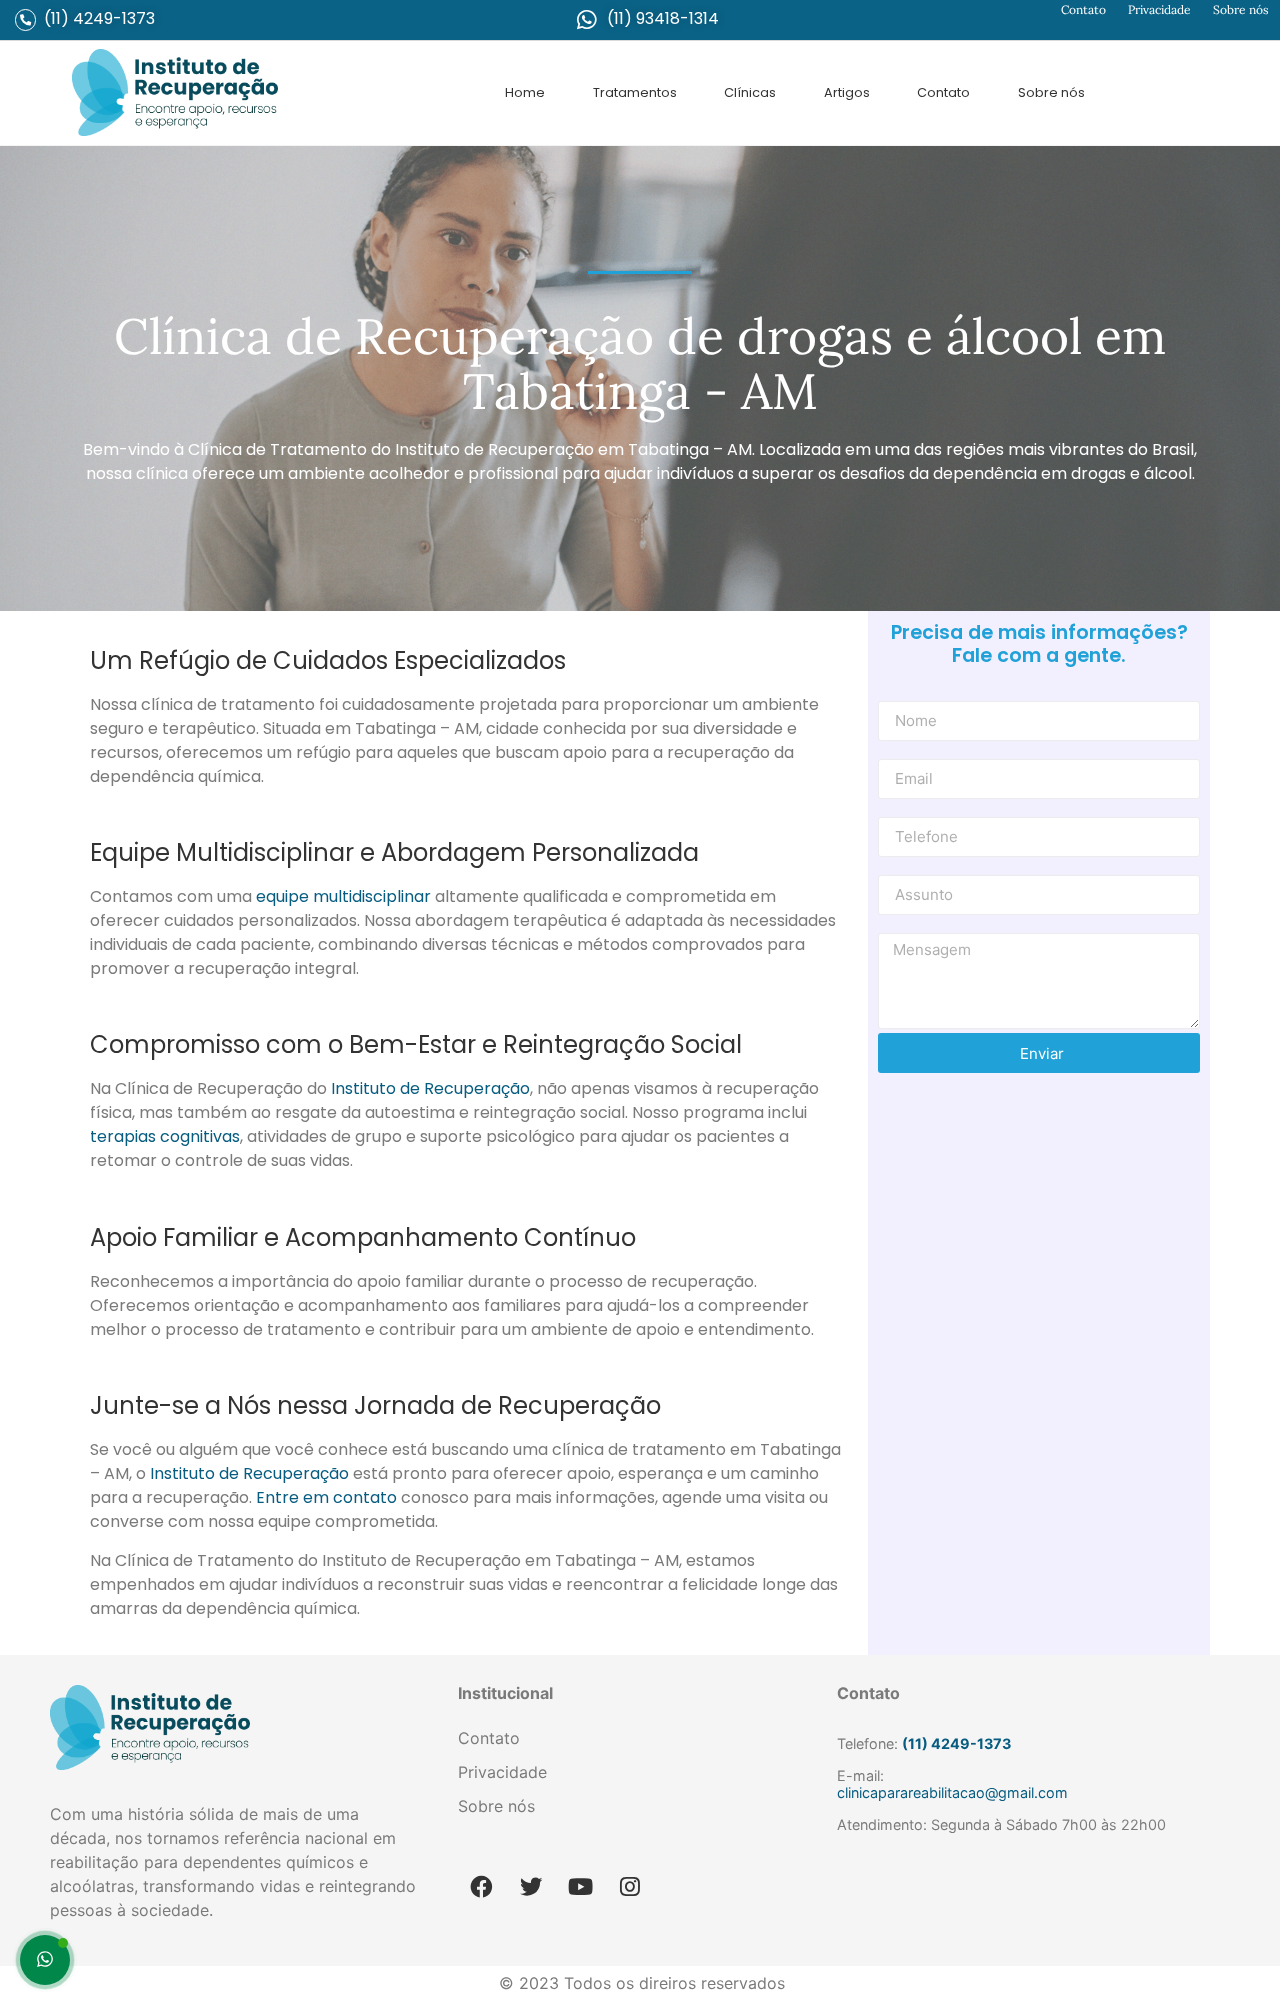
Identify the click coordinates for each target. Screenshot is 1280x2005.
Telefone (907, 810)
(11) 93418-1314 (663, 18)
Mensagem (915, 926)
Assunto (904, 868)
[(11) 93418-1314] (587, 20)
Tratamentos (635, 92)
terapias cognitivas (165, 1136)
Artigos (847, 92)
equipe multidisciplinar (345, 896)
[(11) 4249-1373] (25, 19)
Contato (1083, 9)
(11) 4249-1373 (99, 18)
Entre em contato (326, 1497)
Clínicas (750, 92)
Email (895, 752)
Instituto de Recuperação (430, 1088)
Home (525, 92)
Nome (898, 694)
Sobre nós (1241, 9)
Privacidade (1159, 9)
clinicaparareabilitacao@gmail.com (952, 1792)
